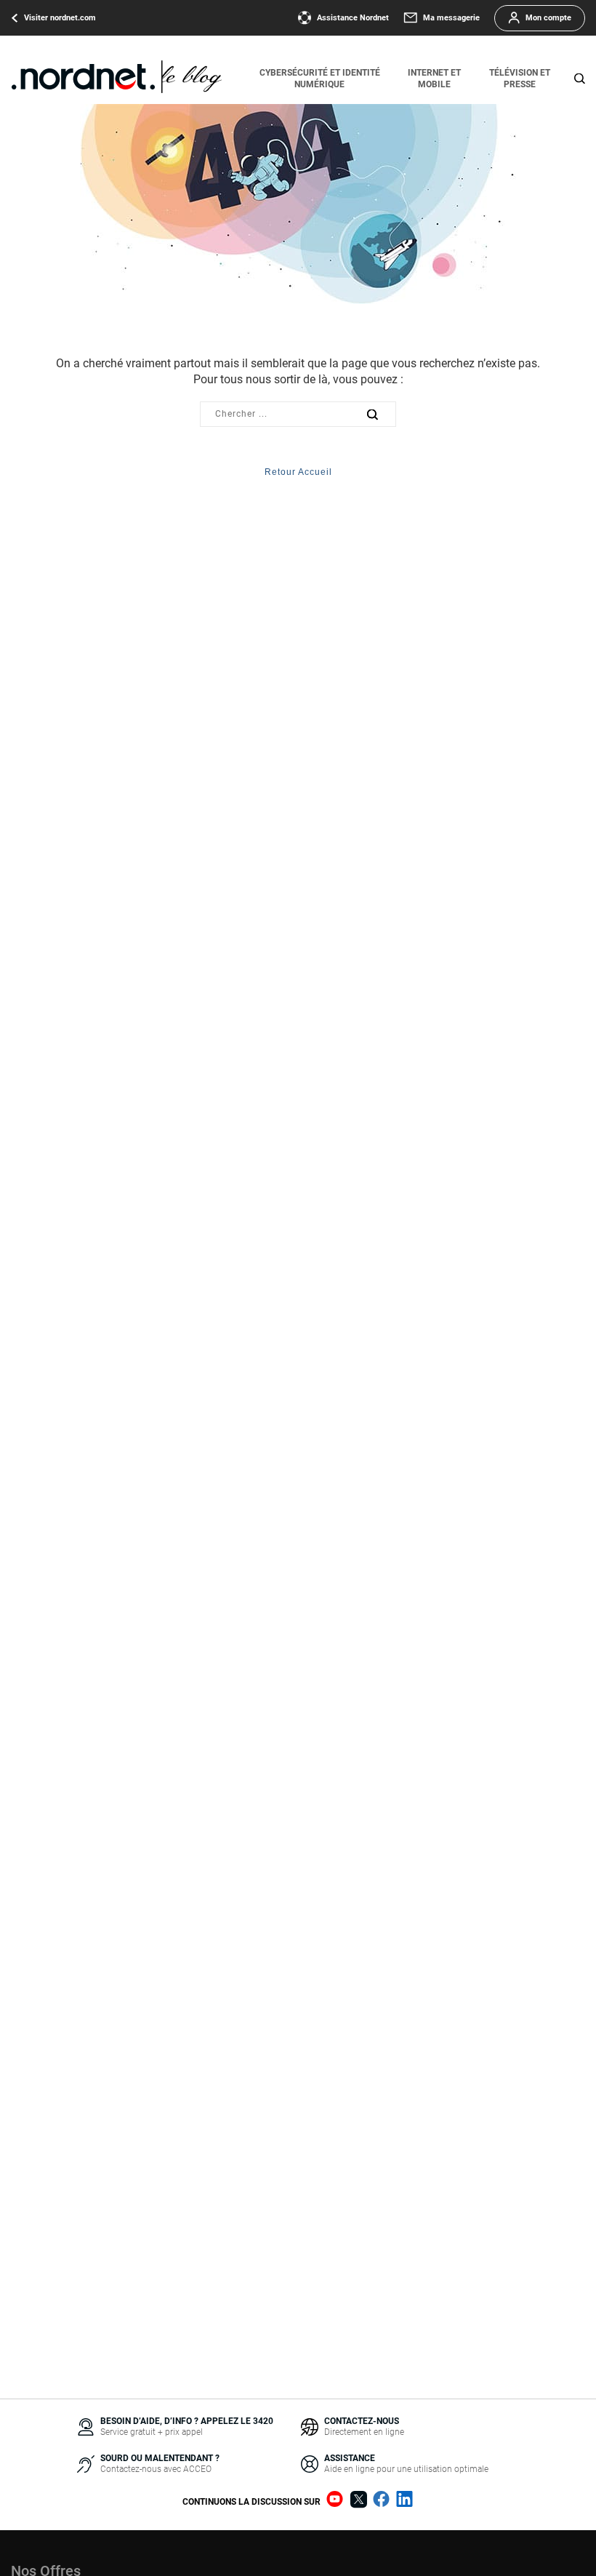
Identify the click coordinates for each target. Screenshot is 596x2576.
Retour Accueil (298, 472)
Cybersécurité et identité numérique (320, 79)
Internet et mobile (434, 79)
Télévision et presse (520, 79)
